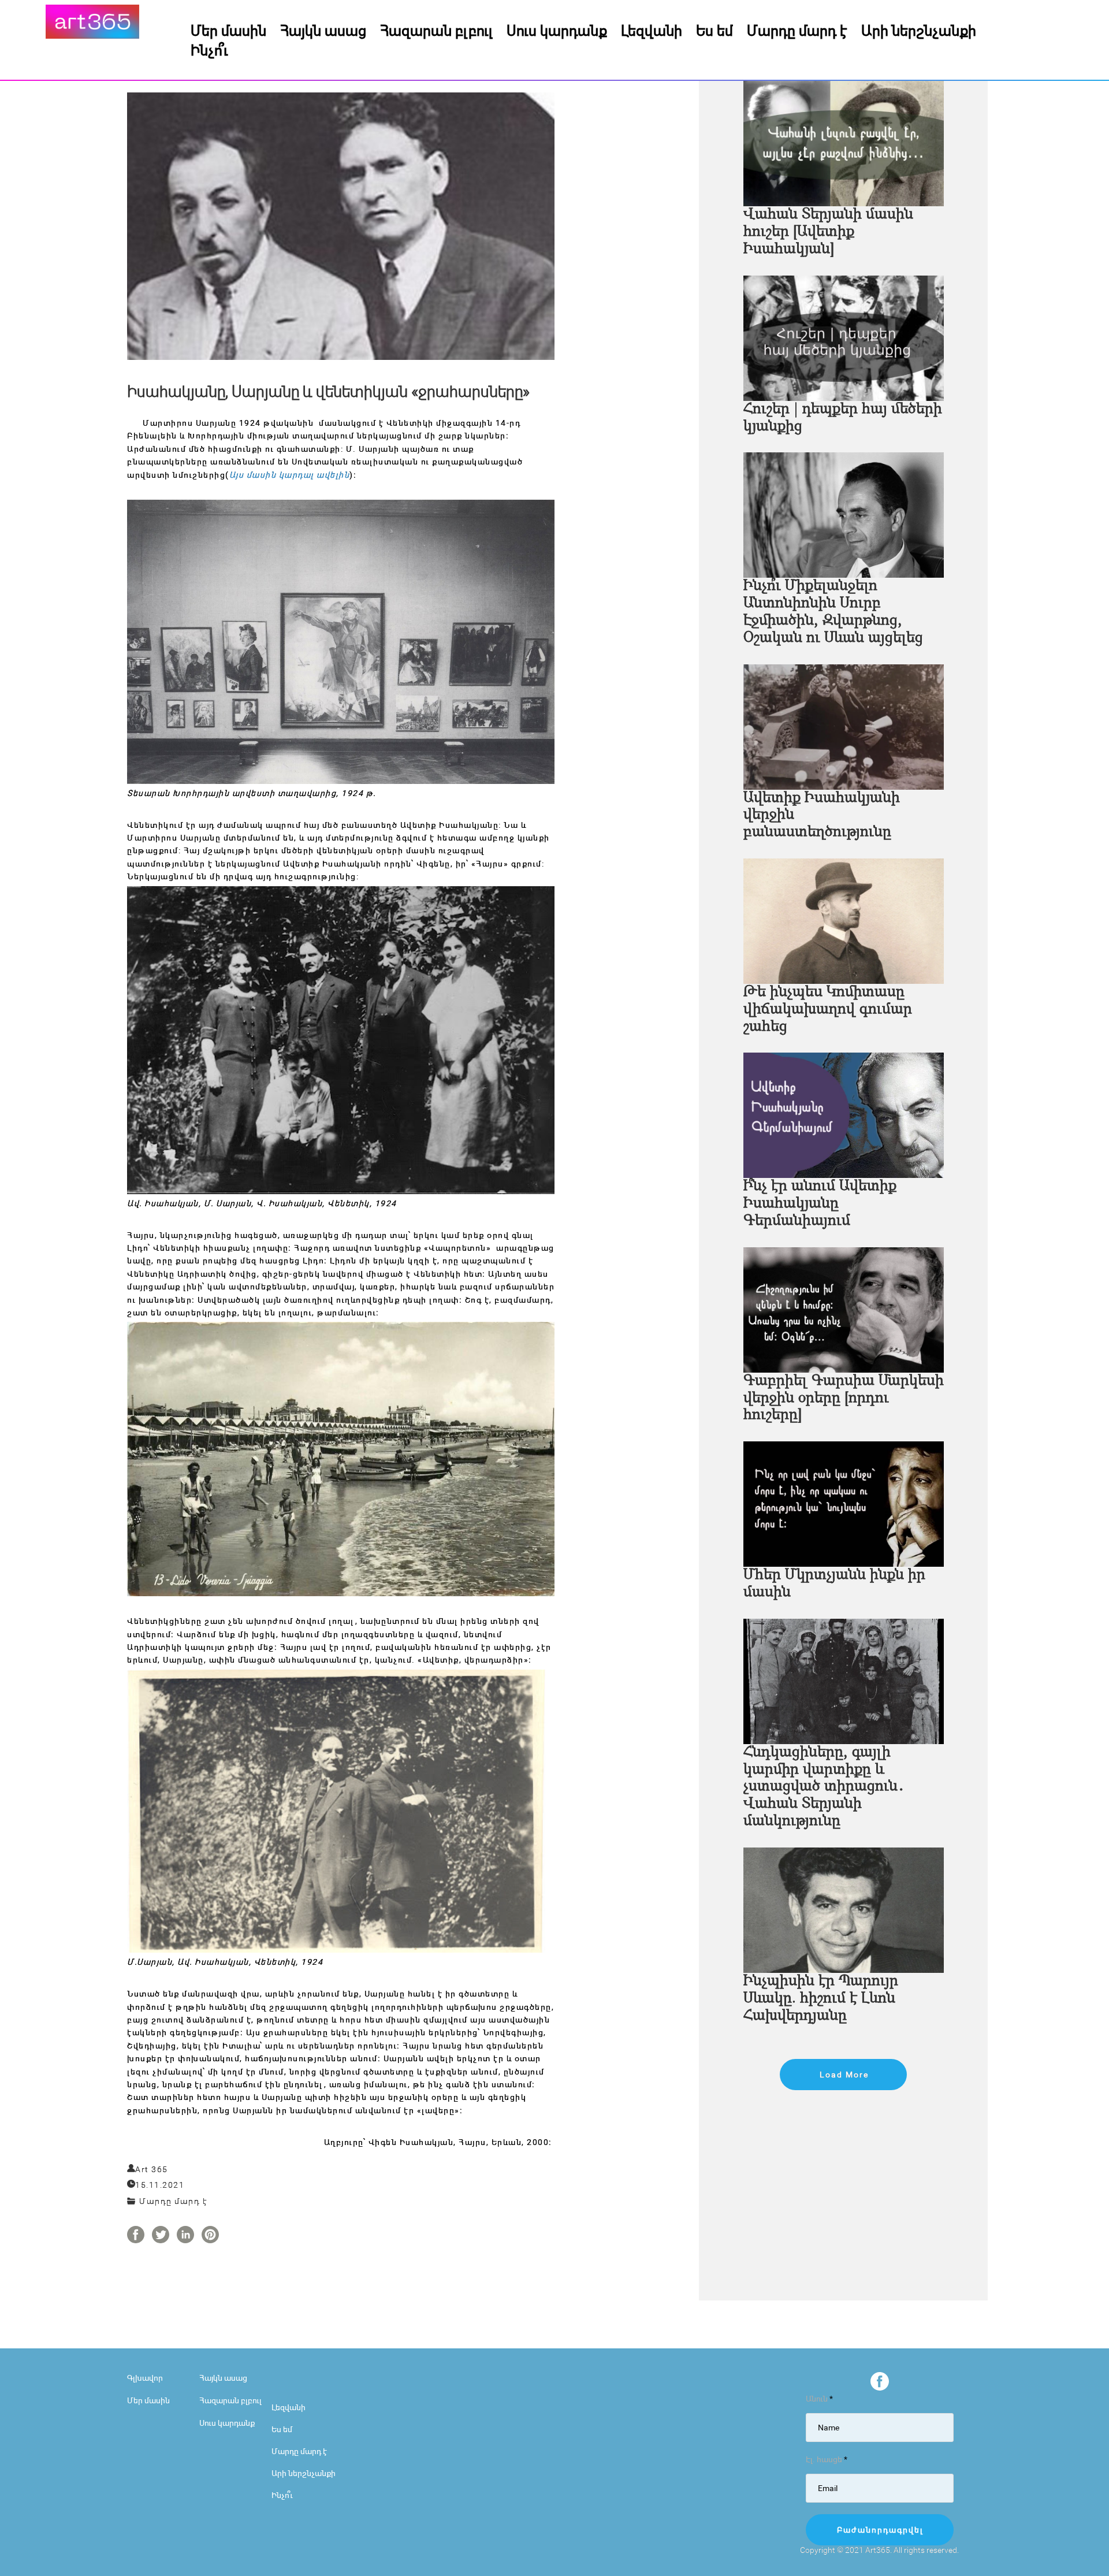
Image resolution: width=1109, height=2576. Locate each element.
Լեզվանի (652, 30)
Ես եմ (714, 30)
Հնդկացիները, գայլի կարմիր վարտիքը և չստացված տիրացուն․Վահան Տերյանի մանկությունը (824, 1787)
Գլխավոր (145, 2378)
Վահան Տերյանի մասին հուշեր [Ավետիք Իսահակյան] (828, 232)
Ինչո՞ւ (209, 50)
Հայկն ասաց (323, 30)
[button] (843, 2075)
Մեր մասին (228, 30)
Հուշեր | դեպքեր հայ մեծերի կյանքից (843, 418)
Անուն (819, 2398)
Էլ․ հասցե (827, 2459)
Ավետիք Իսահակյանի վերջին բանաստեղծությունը (822, 815)
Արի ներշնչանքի (919, 30)
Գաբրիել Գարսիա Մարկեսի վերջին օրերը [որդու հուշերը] (844, 1398)
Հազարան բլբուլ (436, 30)
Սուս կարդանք (557, 30)
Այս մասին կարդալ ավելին (290, 475)
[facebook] (880, 2381)
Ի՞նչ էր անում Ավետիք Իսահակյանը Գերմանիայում (820, 1204)
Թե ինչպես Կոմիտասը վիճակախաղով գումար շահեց (828, 1010)
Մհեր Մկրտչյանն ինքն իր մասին (834, 1584)
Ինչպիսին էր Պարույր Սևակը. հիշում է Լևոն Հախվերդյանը (821, 1999)
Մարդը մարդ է (797, 30)
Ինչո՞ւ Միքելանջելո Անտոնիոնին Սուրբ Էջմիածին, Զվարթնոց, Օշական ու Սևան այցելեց (833, 612)
